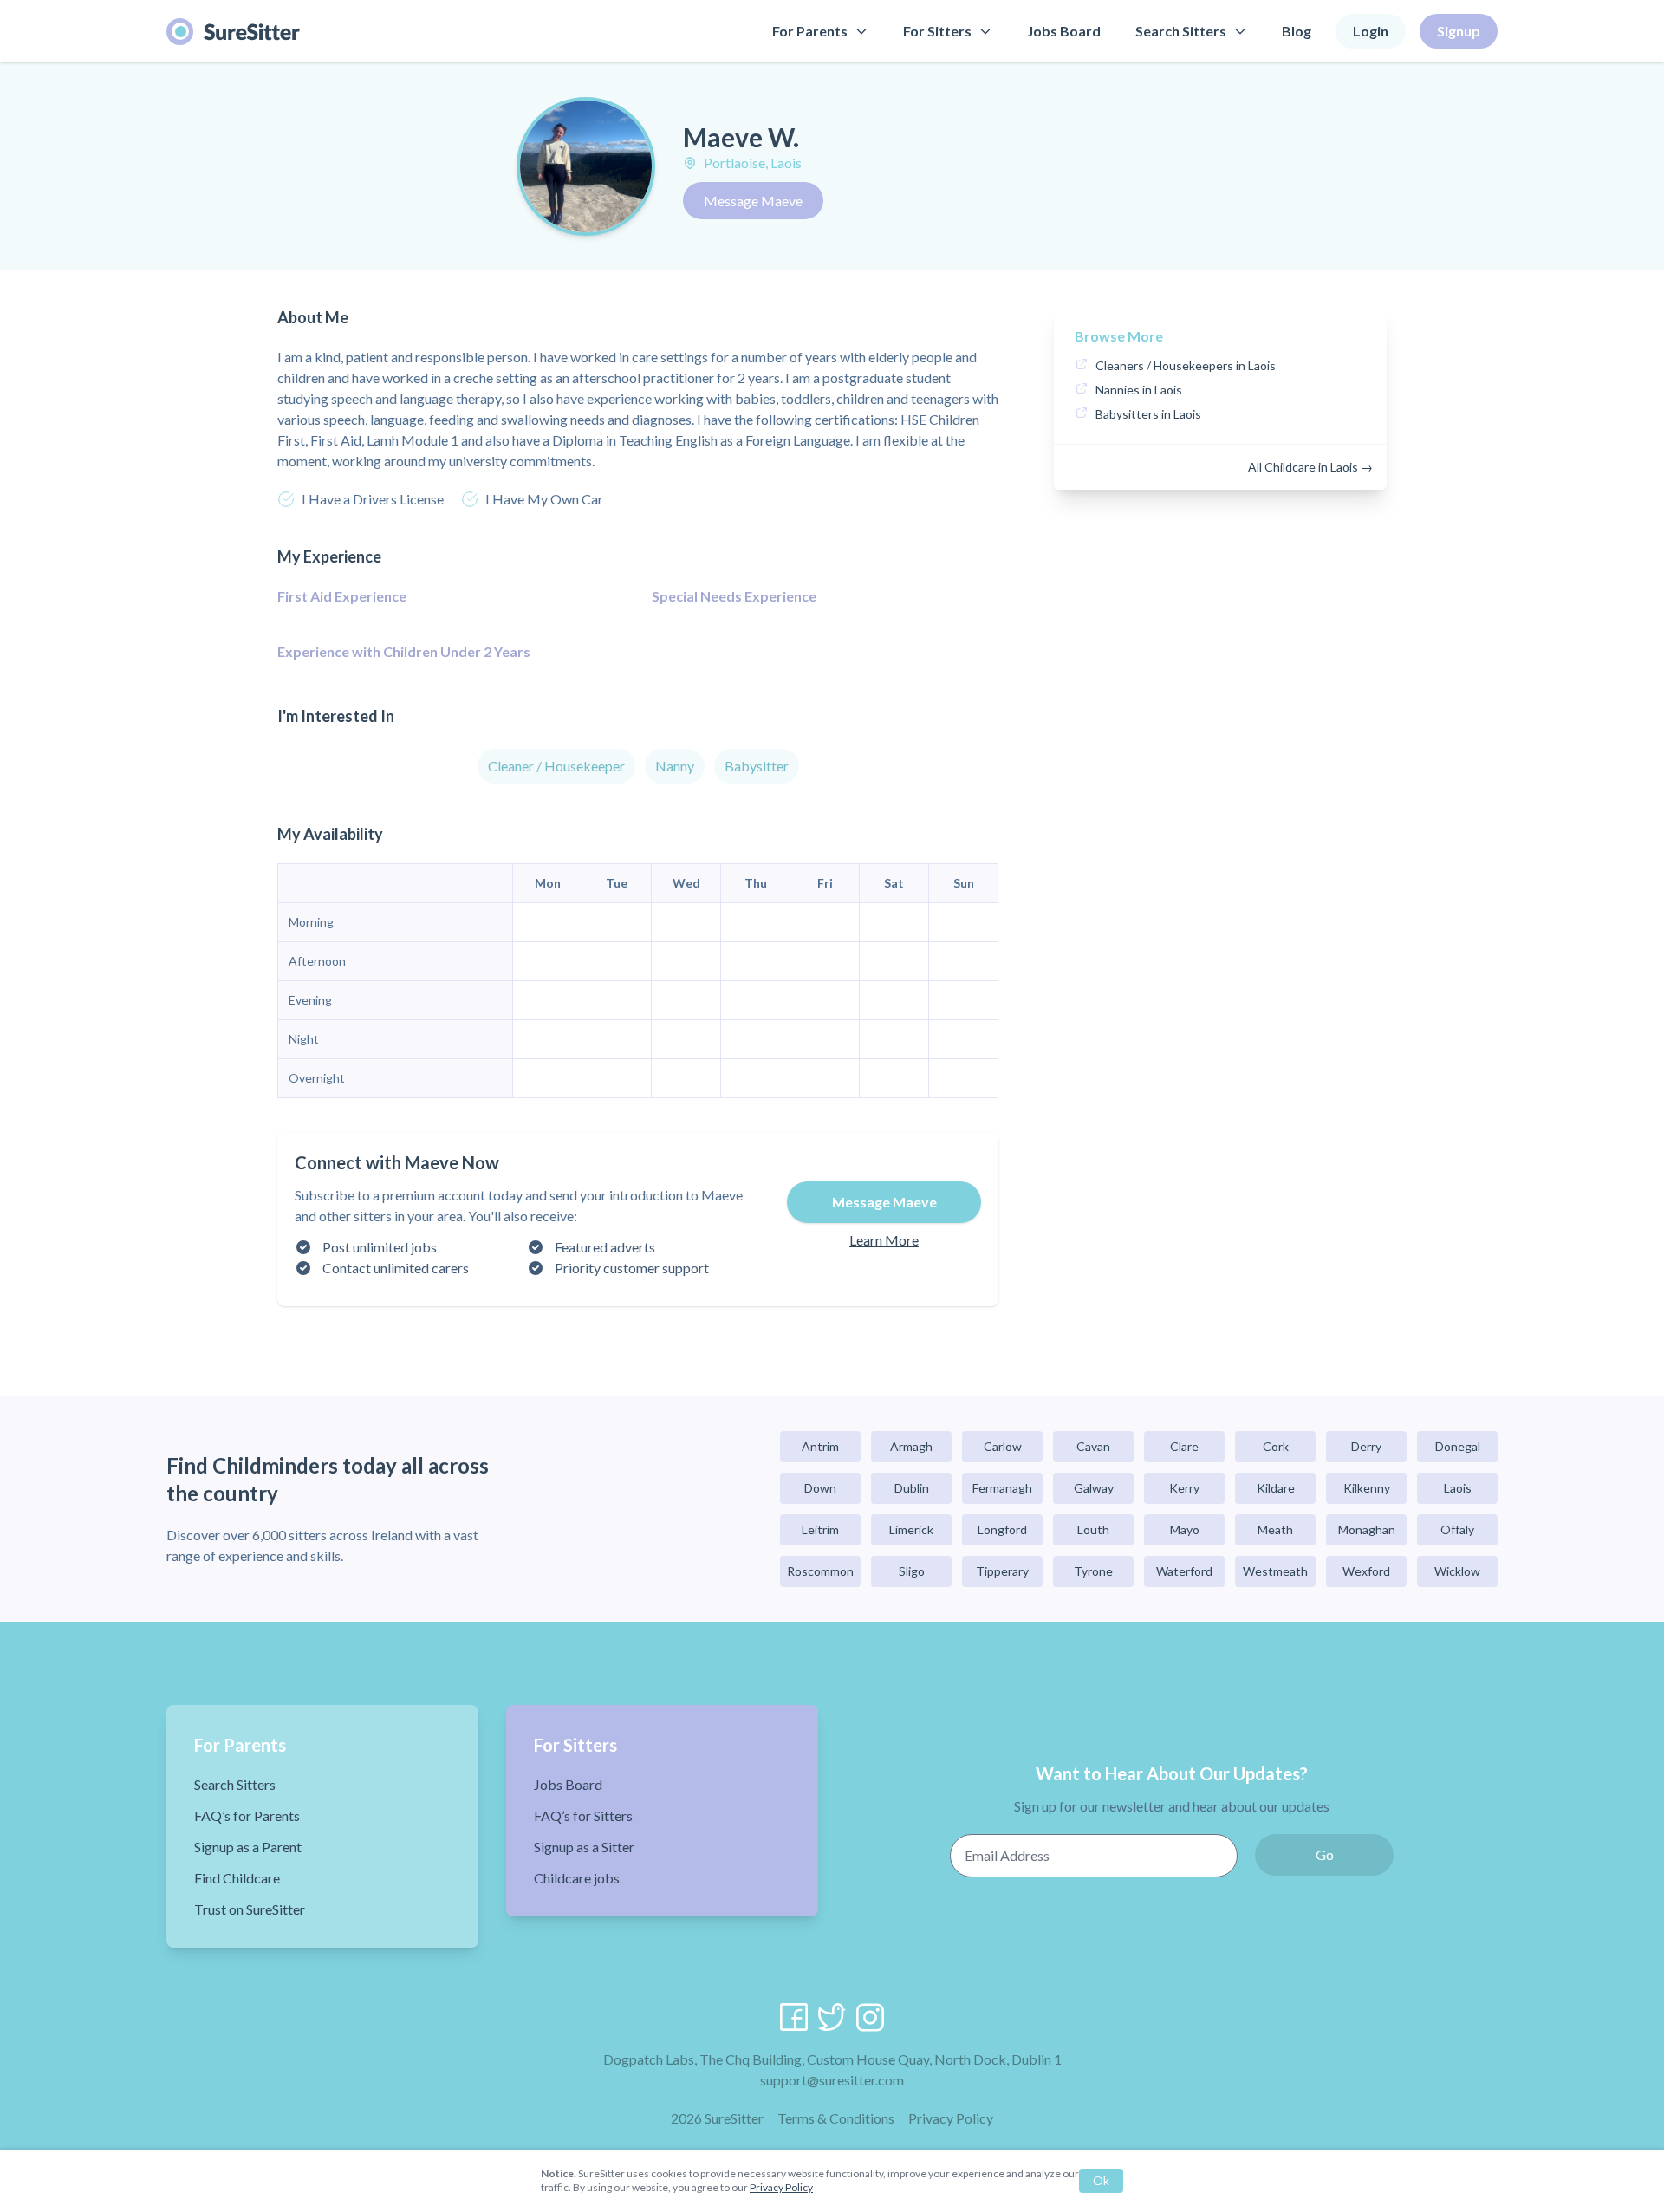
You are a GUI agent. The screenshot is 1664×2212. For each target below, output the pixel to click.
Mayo (1185, 1529)
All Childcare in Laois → (1310, 467)
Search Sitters (1181, 31)
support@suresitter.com (832, 2080)
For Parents (810, 31)
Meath (1275, 1529)
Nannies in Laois (1139, 390)
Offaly (1457, 1529)
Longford (1002, 1529)
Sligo (912, 1571)
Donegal (1458, 1446)
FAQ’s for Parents (247, 1815)
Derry (1366, 1446)
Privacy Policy (951, 2118)
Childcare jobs (577, 1878)
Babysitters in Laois (1148, 414)
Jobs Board (1064, 31)
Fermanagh (1002, 1488)
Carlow (1003, 1446)
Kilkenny (1367, 1488)
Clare (1184, 1446)
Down (820, 1488)
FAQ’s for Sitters (583, 1815)
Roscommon (820, 1571)
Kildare (1276, 1488)
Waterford (1184, 1571)
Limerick (911, 1529)
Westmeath (1275, 1571)
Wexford (1366, 1571)
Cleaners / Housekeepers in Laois (1186, 365)
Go (1325, 1854)
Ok (1101, 2180)
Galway (1094, 1488)
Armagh (911, 1446)
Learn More (884, 1240)
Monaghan (1367, 1529)
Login (1371, 31)
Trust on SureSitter (250, 1909)
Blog (1297, 31)
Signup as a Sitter (584, 1847)
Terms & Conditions (836, 2118)
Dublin (912, 1488)
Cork (1276, 1446)
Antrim (820, 1446)
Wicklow (1457, 1571)
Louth (1093, 1529)
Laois (1458, 1488)
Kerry (1184, 1488)
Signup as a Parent (248, 1847)
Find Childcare (237, 1878)
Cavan (1093, 1446)
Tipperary (1002, 1571)
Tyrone (1093, 1571)
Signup (1459, 31)
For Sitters (937, 31)
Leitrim (820, 1529)
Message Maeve (753, 201)
